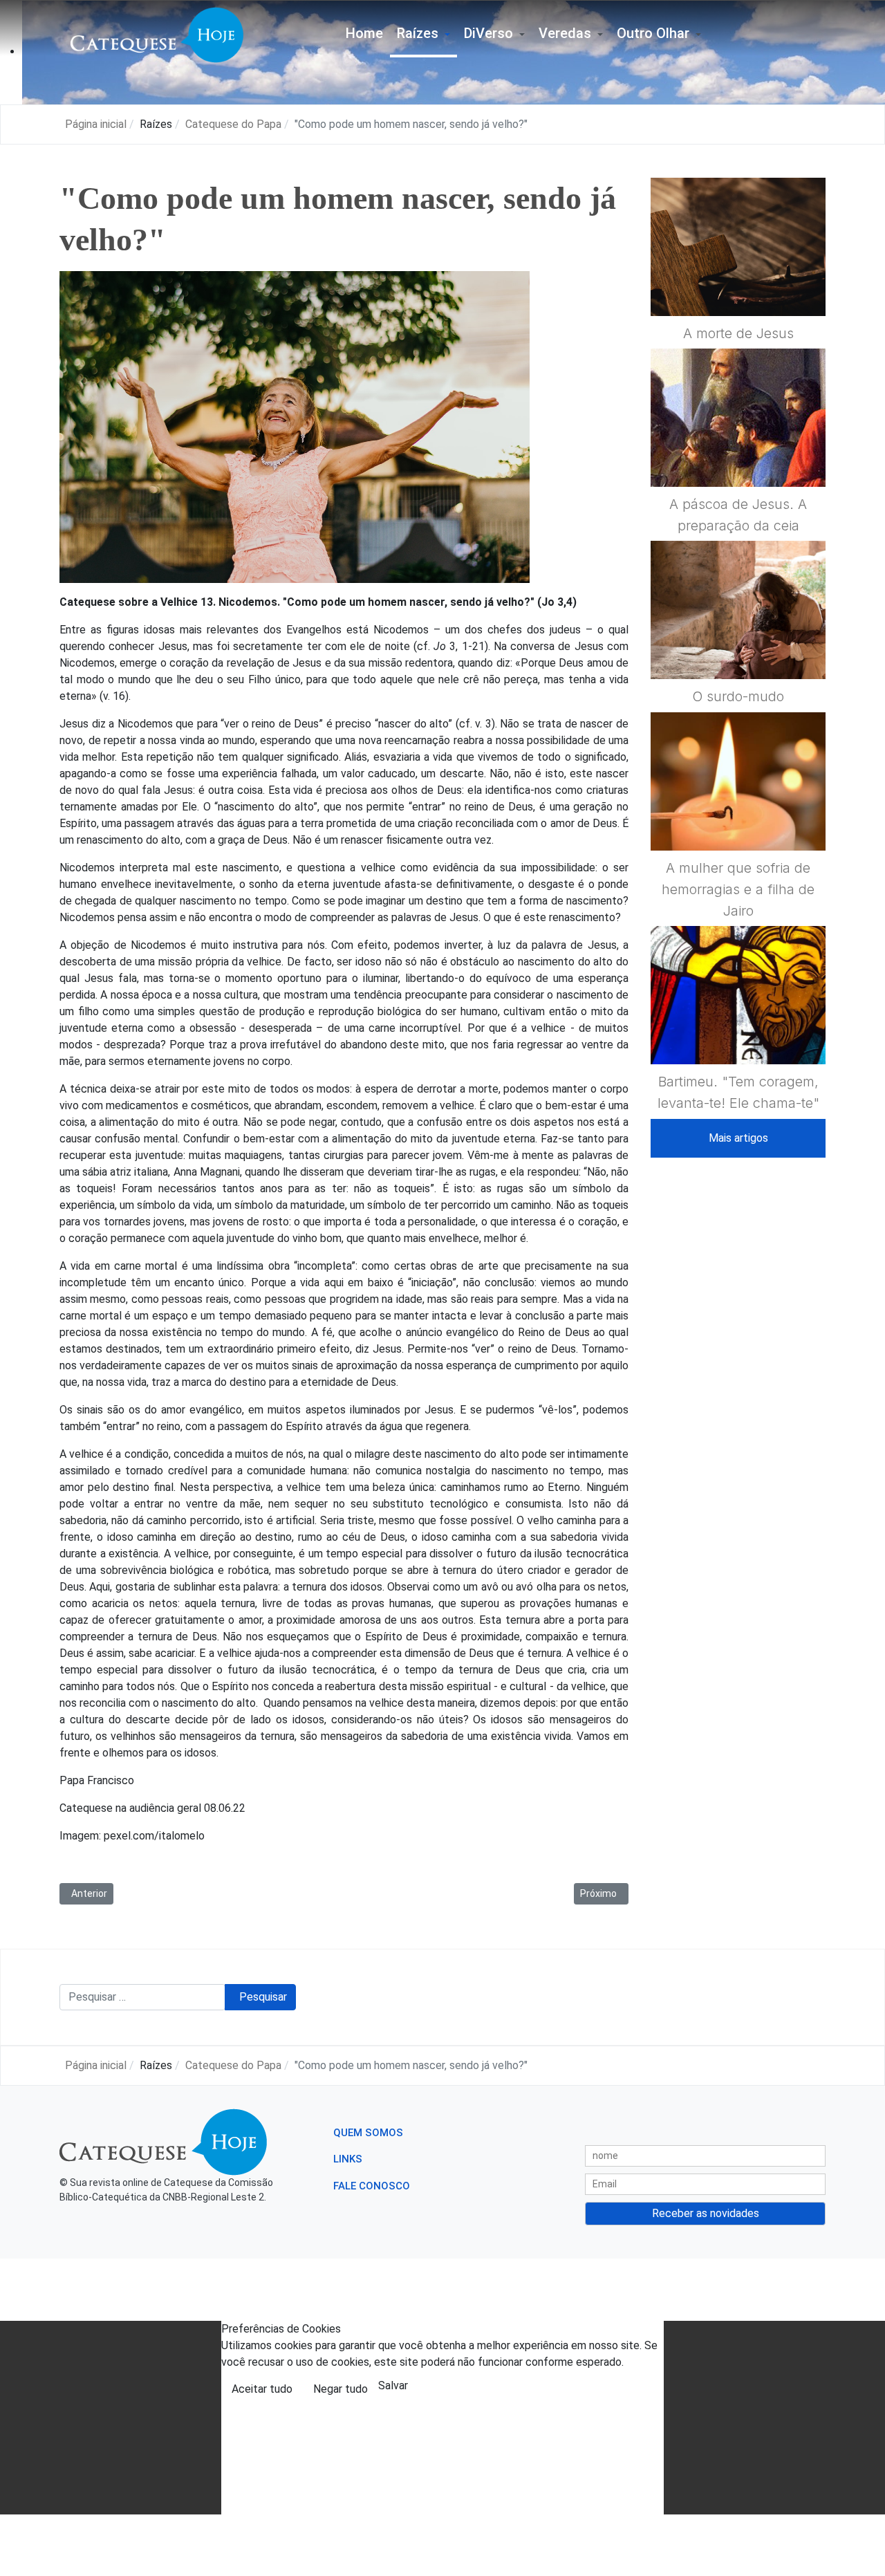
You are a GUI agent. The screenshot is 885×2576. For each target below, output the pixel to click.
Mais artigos (738, 1138)
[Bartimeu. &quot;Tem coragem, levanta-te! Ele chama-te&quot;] (738, 1028)
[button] (423, 35)
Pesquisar (263, 1997)
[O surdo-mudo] (738, 644)
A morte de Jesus (738, 333)
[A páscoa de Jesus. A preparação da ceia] (738, 451)
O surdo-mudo (738, 696)
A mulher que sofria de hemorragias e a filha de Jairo (738, 889)
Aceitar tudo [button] (262, 2389)
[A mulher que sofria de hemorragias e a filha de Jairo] (738, 815)
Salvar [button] (393, 2385)
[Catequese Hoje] (157, 34)
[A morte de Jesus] (738, 280)
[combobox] (142, 1997)
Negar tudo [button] (341, 2389)
